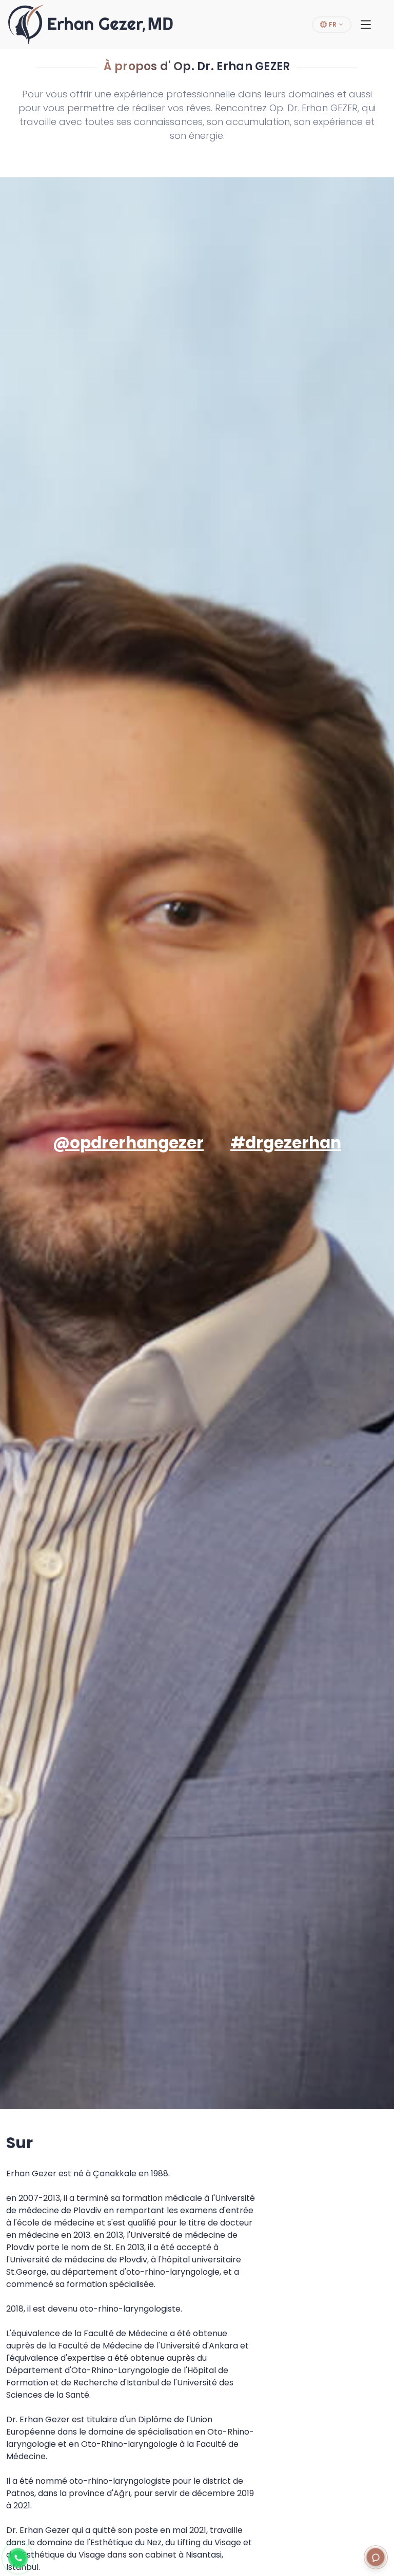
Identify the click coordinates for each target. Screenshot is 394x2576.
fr (332, 24)
